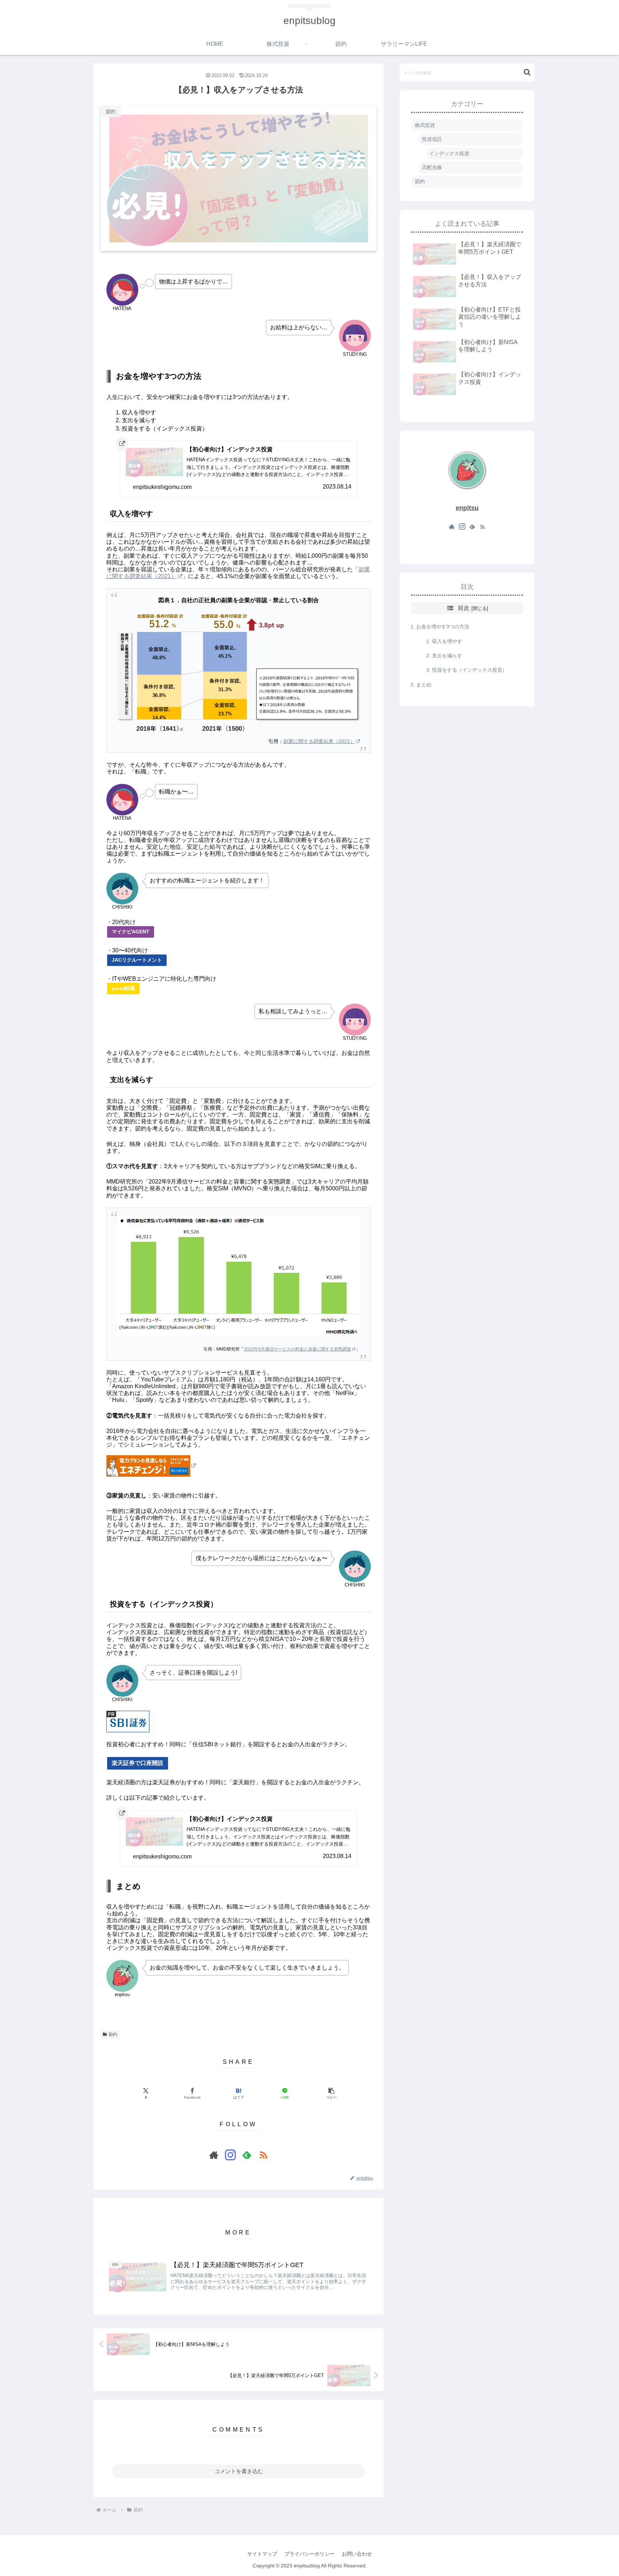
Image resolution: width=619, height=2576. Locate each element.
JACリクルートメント (137, 960)
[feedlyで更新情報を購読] (247, 2155)
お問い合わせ (357, 2554)
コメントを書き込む (239, 2471)
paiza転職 (123, 988)
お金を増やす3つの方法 (443, 627)
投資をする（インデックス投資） (470, 670)
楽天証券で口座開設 (138, 1763)
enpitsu (467, 508)
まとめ (424, 684)
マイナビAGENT (131, 932)
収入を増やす (447, 641)
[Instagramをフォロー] (230, 2155)
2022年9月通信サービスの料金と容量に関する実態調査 (297, 1349)
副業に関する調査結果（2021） (319, 741)
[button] (331, 2093)
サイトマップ (262, 2554)
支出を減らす (447, 656)
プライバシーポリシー (309, 2554)
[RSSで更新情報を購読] (263, 2155)
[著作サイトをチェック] (214, 2155)
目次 (464, 608)
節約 (113, 2034)
